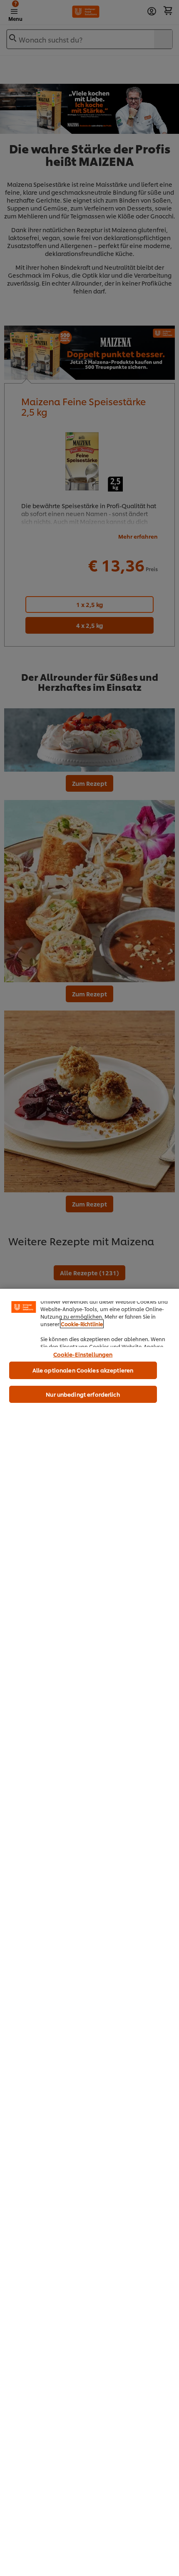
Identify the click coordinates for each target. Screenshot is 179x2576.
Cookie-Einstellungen (83, 1354)
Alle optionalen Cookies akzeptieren (83, 1370)
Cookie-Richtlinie (82, 1324)
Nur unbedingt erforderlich (83, 1394)
